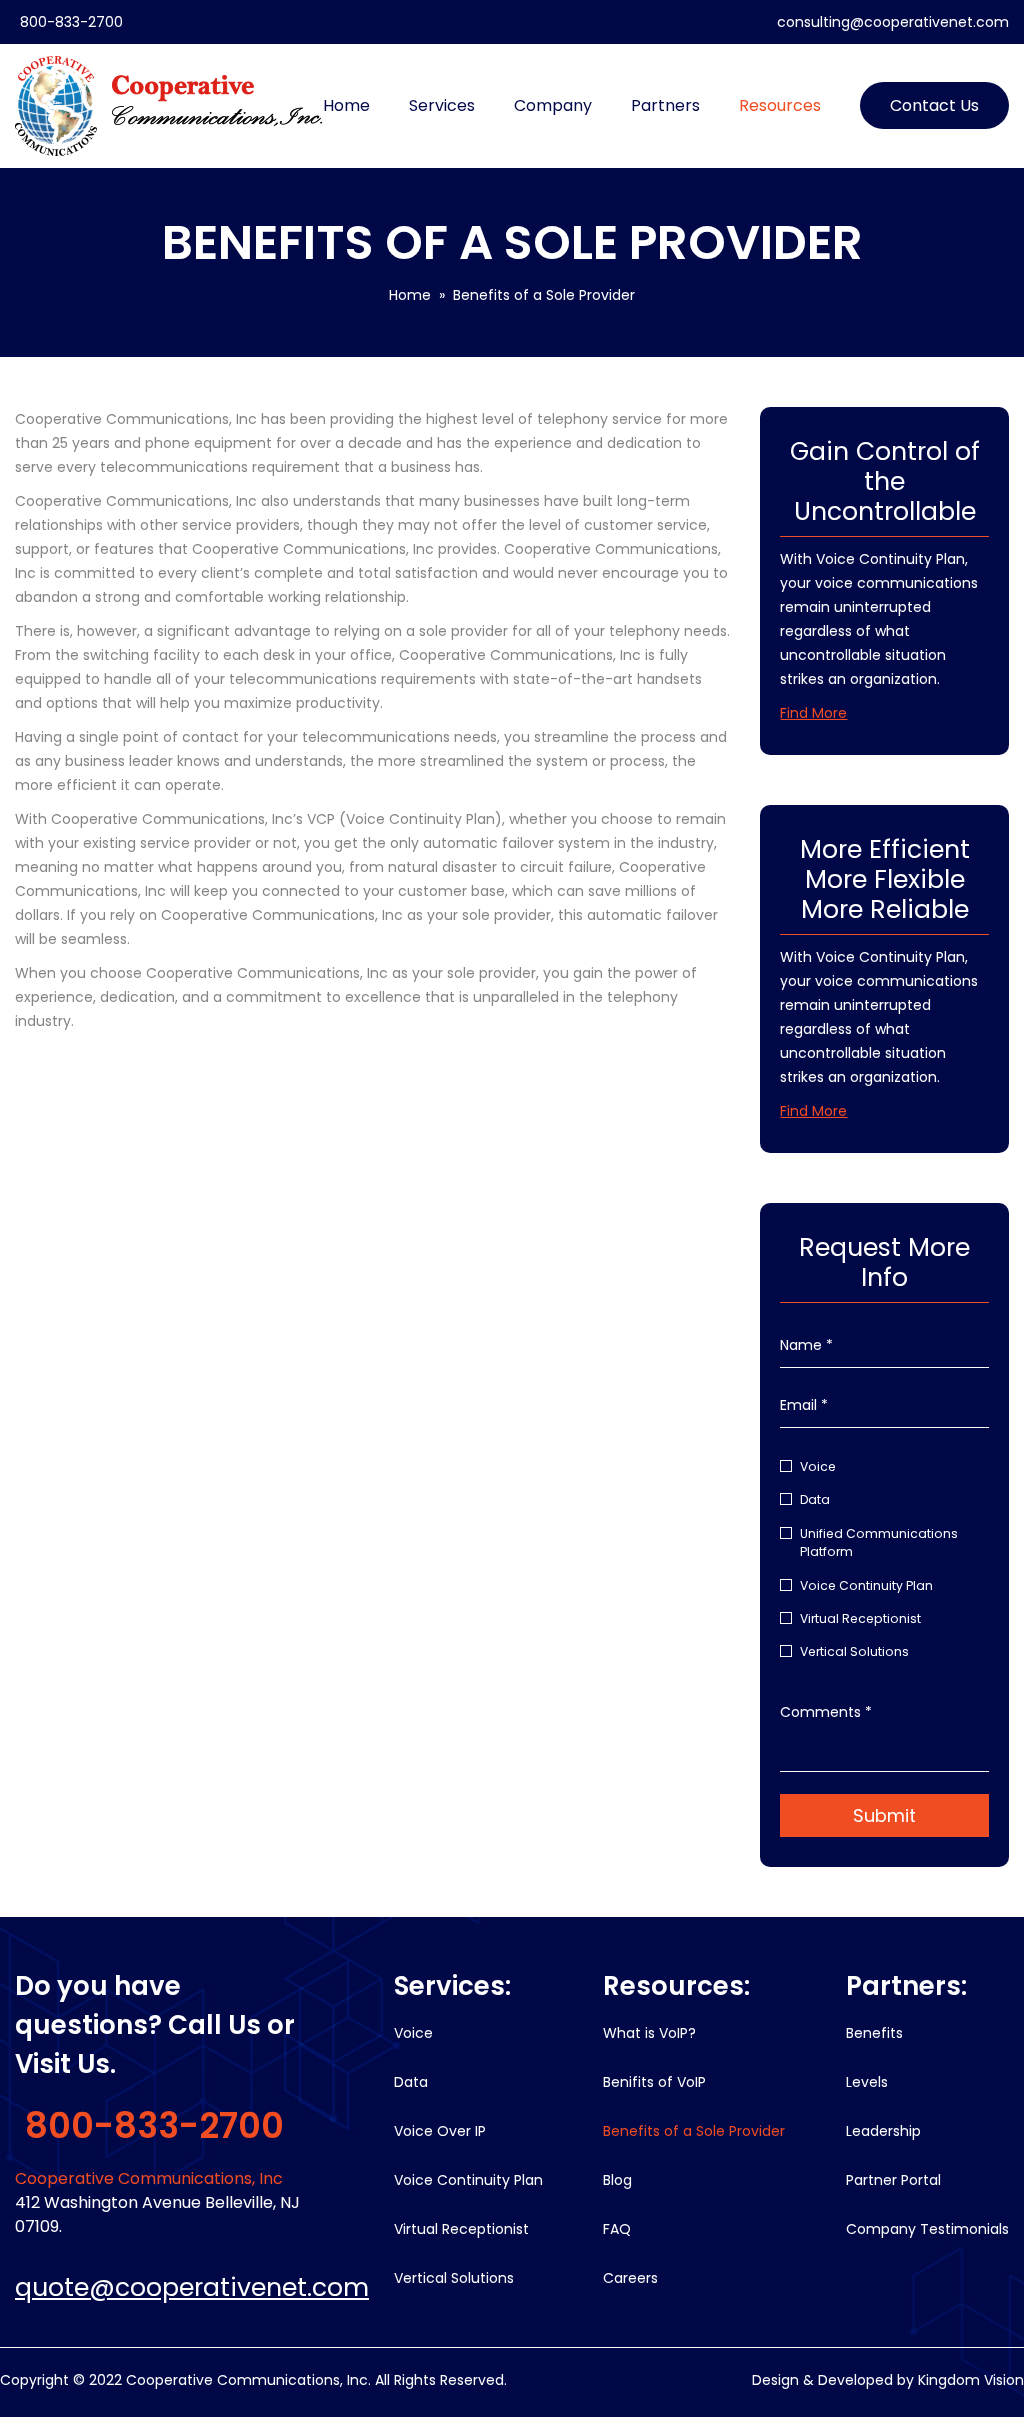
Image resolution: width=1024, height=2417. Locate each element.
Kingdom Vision (971, 2380)
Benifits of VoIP (654, 2082)
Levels (867, 2082)
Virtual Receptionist (860, 1618)
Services (442, 105)
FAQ (617, 2229)
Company (553, 105)
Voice (818, 1466)
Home (346, 105)
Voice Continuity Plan (866, 1585)
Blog (617, 2180)
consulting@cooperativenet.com (893, 22)
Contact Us (934, 105)
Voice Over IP (440, 2131)
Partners (665, 105)
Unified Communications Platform (879, 1542)
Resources (780, 105)
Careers (630, 2278)
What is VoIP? (649, 2033)
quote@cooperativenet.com (192, 2287)
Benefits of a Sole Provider (694, 2131)
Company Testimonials (927, 2229)
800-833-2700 (71, 22)
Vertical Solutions (854, 1651)
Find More (813, 713)
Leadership (883, 2131)
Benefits (874, 2033)
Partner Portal (893, 2180)
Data (815, 1499)
